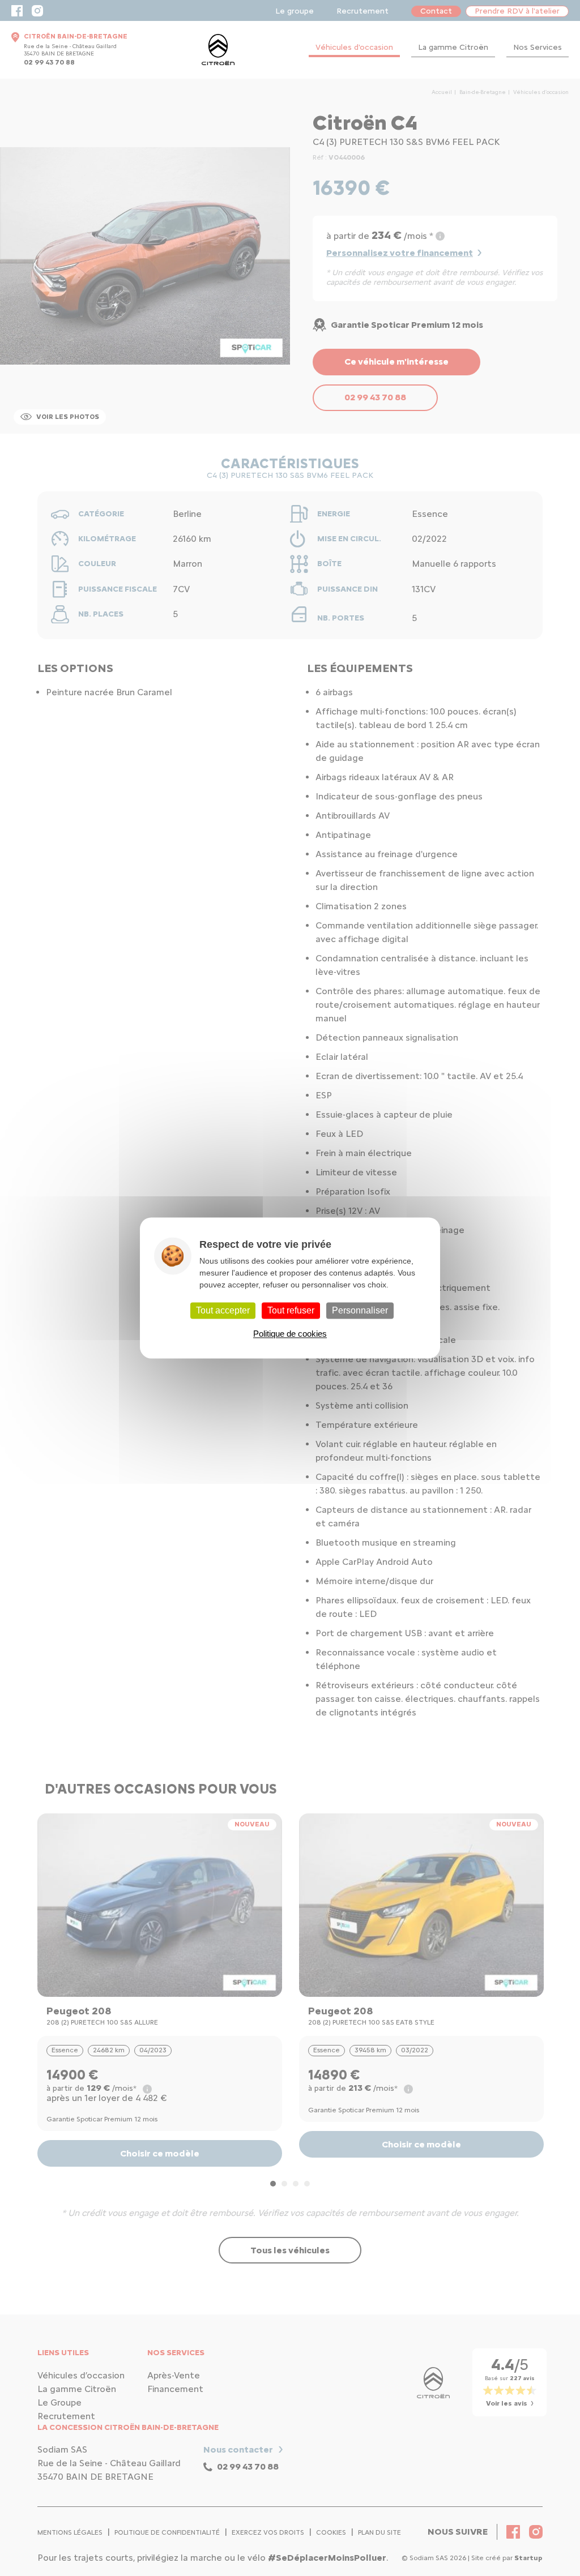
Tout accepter (223, 1310)
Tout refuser (291, 1310)
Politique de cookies (290, 1334)
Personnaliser (360, 1310)
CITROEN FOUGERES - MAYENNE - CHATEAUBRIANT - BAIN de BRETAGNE (218, 50)
